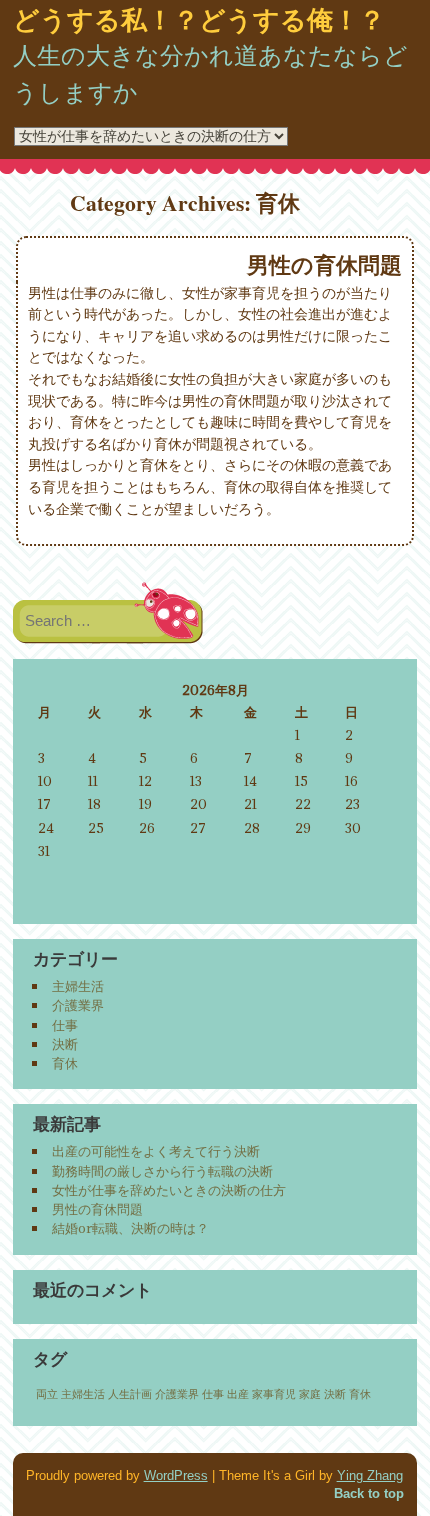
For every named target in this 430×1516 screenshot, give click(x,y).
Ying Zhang (370, 1475)
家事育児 (274, 1394)
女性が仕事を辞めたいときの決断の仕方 (169, 1190)
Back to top (369, 1493)
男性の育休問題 (324, 265)
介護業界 (78, 1005)
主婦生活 (78, 986)
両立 (47, 1394)
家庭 (310, 1394)
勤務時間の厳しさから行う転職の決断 (162, 1171)
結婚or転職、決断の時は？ (130, 1228)
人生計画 (130, 1394)
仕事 (65, 1025)
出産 (238, 1394)
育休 (65, 1063)
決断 (65, 1044)
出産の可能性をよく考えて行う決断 (156, 1151)
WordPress (176, 1475)
